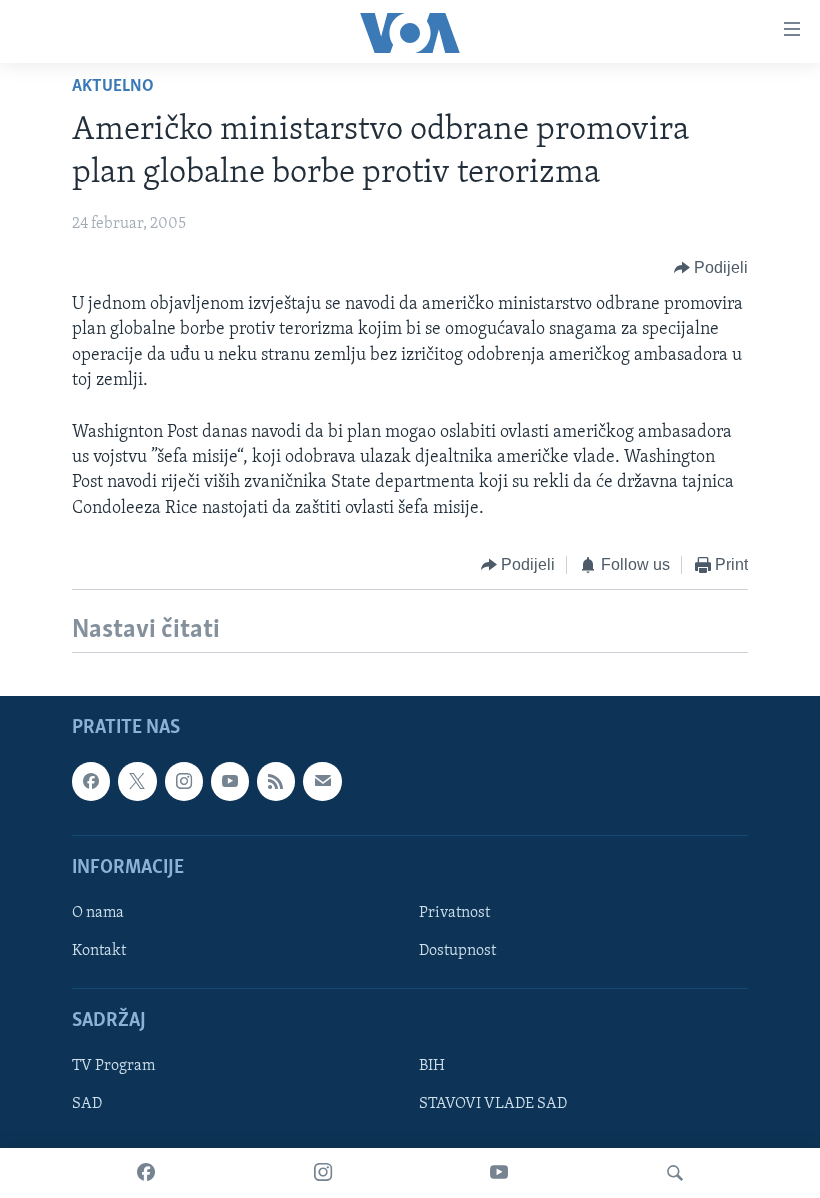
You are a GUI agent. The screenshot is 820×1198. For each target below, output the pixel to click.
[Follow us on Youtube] (230, 782)
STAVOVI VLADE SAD (493, 1105)
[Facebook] (146, 1173)
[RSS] (276, 782)
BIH (432, 1067)
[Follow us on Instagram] (184, 782)
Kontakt (99, 951)
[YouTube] (499, 1173)
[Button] (711, 268)
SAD (87, 1105)
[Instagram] (323, 1173)
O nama (98, 913)
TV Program (113, 1067)
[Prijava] (322, 782)
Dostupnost (457, 951)
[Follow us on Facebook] (91, 782)
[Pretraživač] (675, 1173)
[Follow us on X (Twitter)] (137, 782)
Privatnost (454, 913)
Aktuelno (113, 87)
